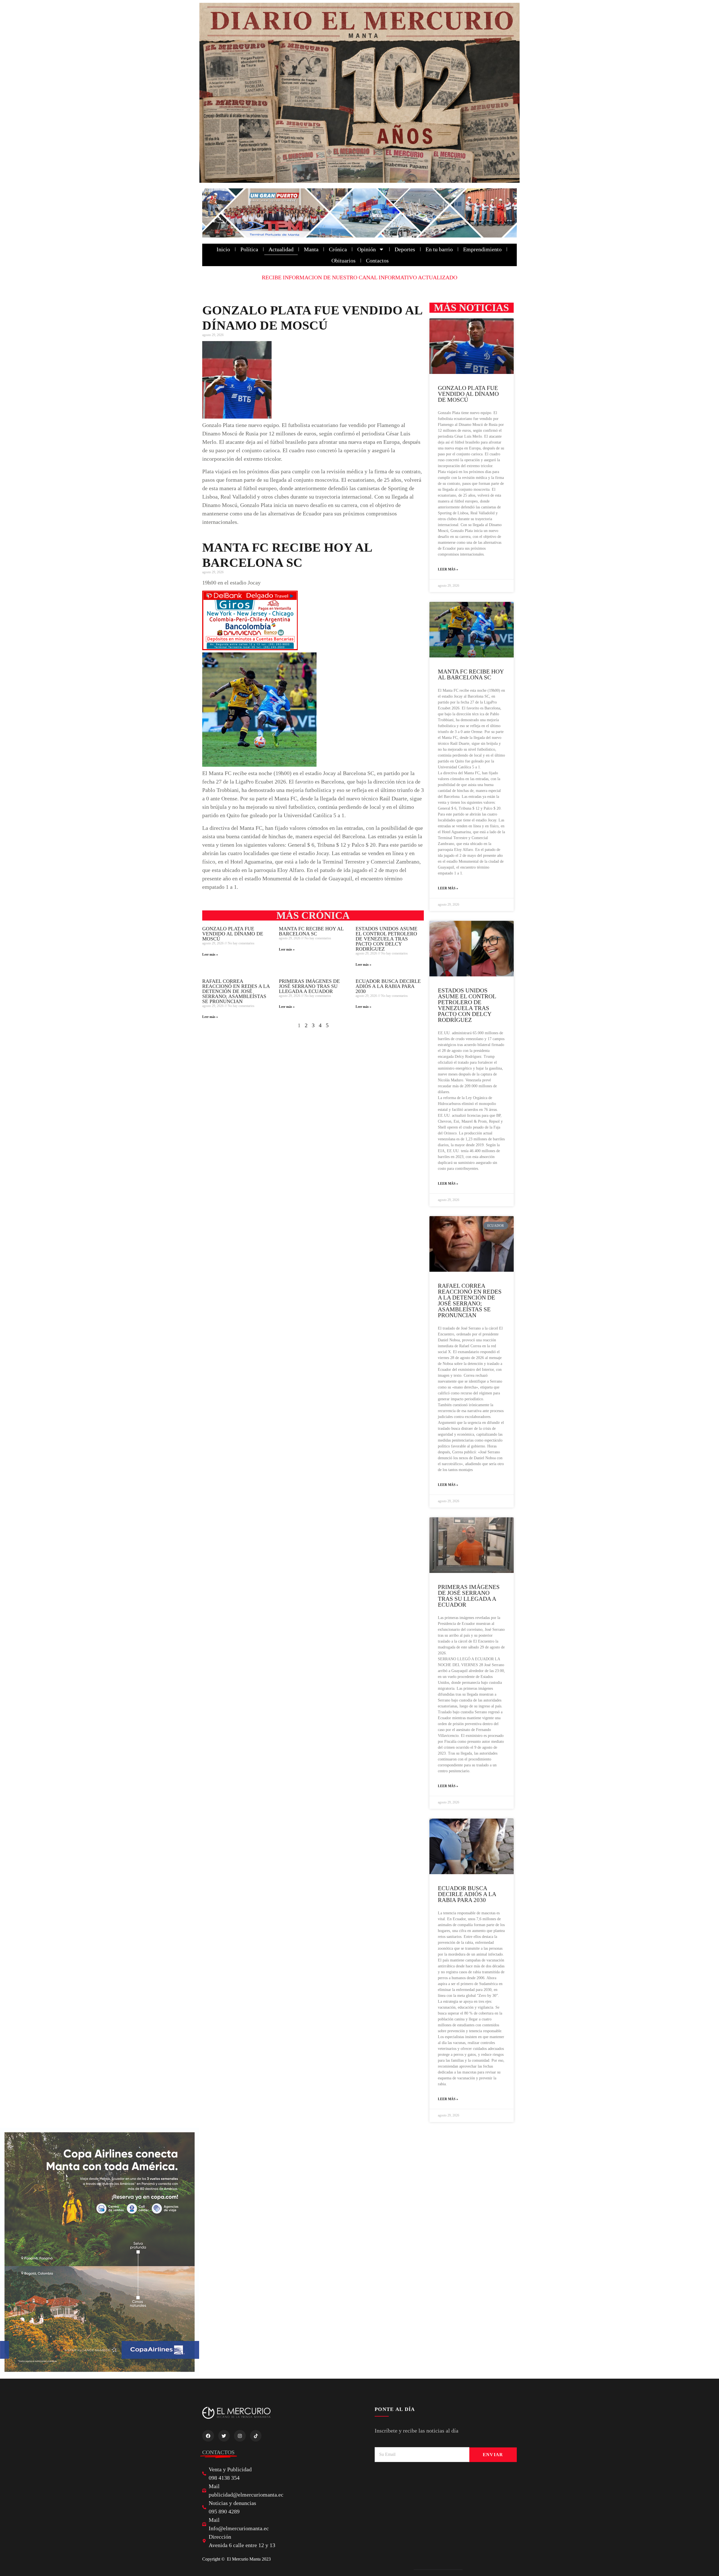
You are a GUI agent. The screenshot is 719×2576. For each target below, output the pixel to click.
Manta (311, 249)
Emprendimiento (482, 249)
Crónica (338, 249)
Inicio (223, 249)
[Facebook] (208, 2436)
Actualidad (281, 249)
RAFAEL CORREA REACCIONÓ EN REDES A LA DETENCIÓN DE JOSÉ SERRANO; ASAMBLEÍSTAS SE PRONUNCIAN (236, 991)
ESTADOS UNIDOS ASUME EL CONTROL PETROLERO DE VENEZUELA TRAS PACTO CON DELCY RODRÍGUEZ (386, 939)
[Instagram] (240, 2436)
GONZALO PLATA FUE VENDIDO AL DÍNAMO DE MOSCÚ (233, 934)
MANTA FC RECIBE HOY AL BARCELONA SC (311, 931)
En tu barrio (439, 249)
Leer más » (210, 954)
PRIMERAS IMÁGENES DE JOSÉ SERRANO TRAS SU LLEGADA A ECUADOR (309, 986)
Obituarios (343, 261)
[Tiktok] (256, 2436)
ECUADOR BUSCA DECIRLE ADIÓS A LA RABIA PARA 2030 (388, 986)
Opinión (367, 249)
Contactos (377, 261)
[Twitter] (224, 2436)
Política (249, 249)
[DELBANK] (250, 648)
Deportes (405, 249)
